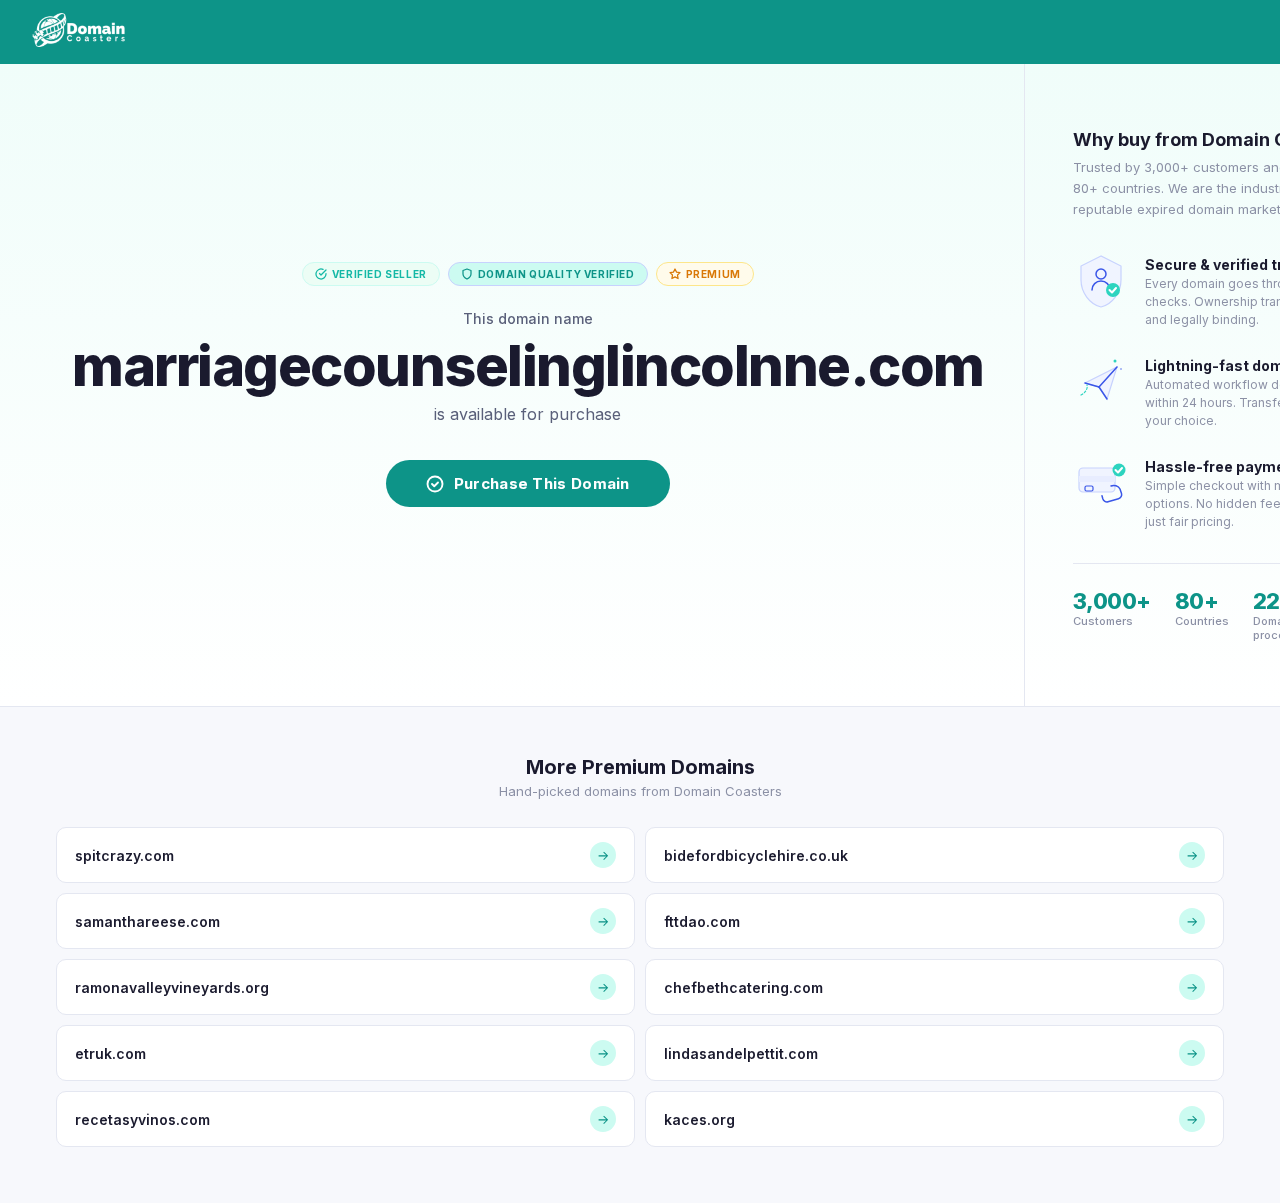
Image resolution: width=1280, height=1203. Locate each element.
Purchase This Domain (542, 483)
